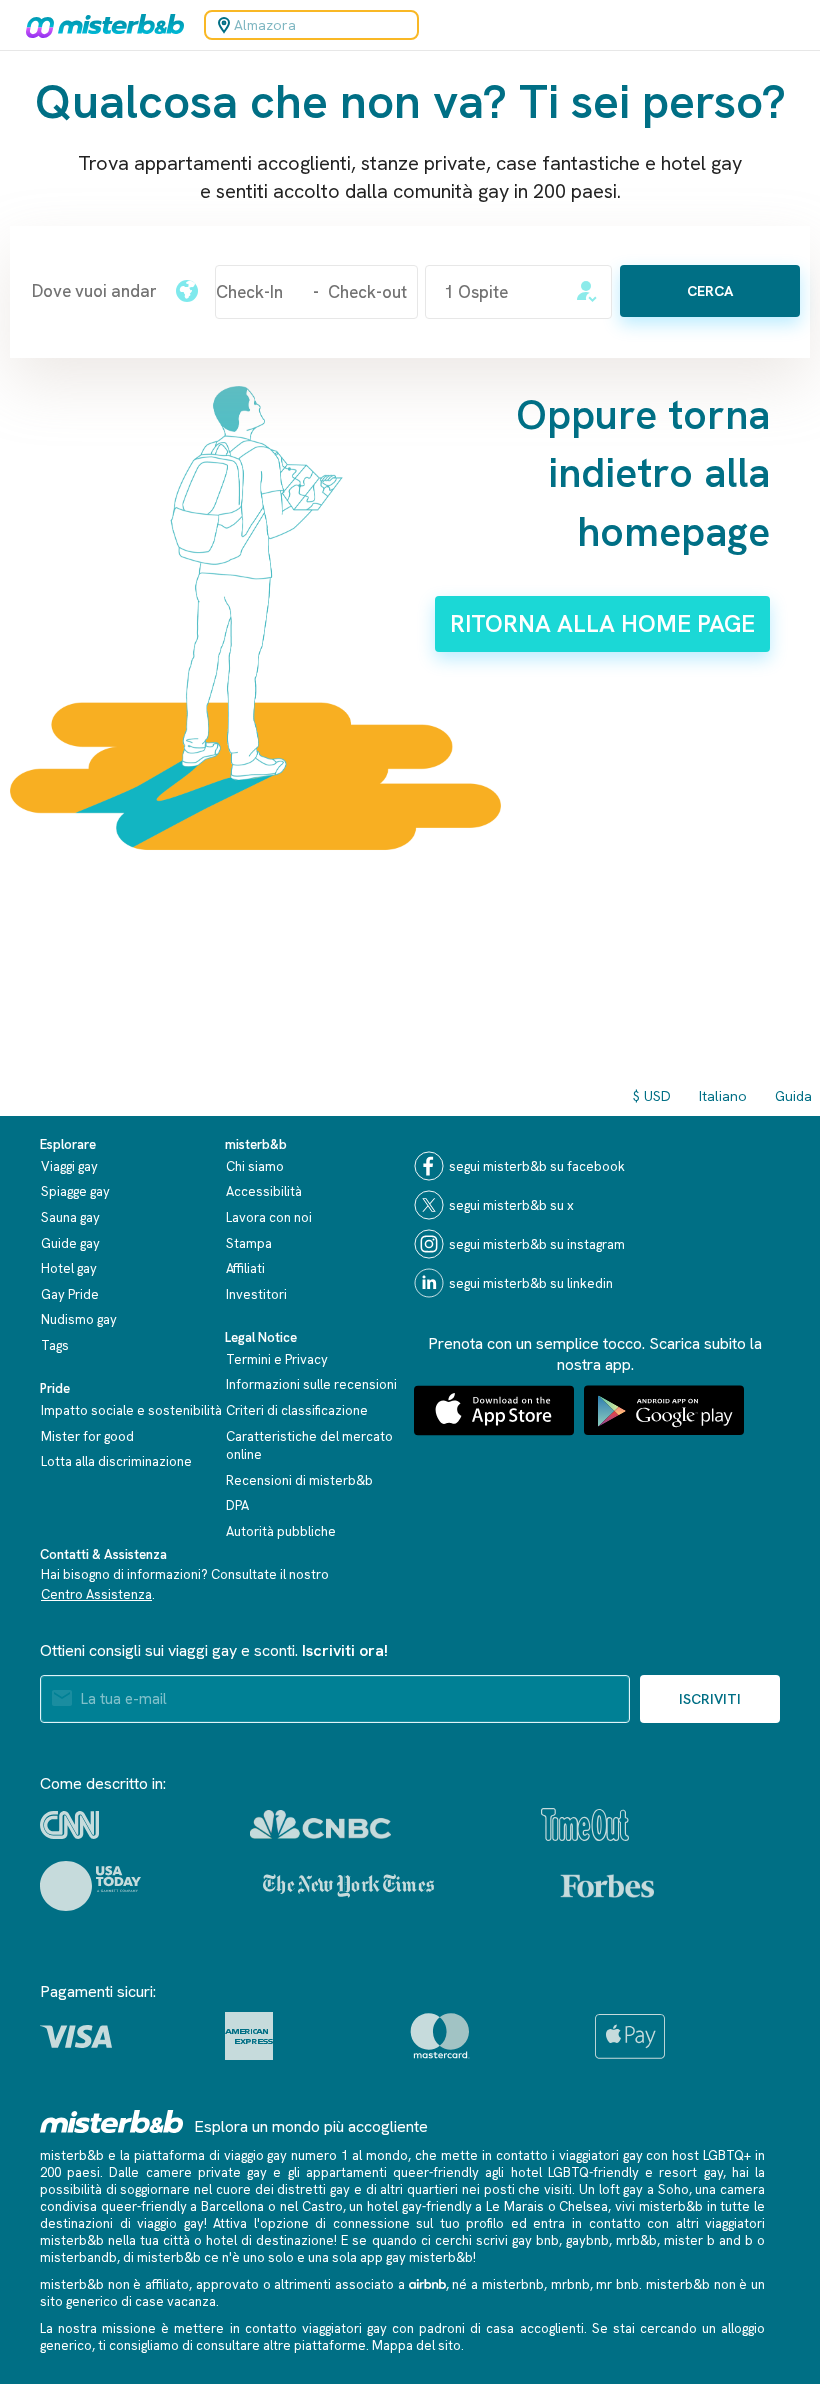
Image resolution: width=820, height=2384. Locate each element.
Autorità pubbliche (281, 1531)
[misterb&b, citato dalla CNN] (69, 1825)
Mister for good (87, 1436)
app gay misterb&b (416, 2257)
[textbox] (94, 291)
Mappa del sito (416, 2345)
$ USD (652, 1096)
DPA (237, 1505)
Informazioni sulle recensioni (311, 1384)
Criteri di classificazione (297, 1410)
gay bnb (535, 2240)
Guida (793, 1096)
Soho (673, 2189)
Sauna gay (70, 1217)
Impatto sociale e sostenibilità (131, 1410)
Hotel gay (69, 1268)
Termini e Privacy (277, 1359)
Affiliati (245, 1268)
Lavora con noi (269, 1217)
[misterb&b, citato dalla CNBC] (320, 1824)
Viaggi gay (69, 1166)
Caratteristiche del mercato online (309, 1446)
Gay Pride (70, 1294)
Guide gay (70, 1243)
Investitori (256, 1294)
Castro (322, 2206)
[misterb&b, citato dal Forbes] (607, 1886)
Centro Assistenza (96, 1594)
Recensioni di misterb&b (299, 1480)
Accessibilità (264, 1191)
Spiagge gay (75, 1191)
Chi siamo (255, 1166)
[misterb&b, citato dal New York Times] (348, 1886)
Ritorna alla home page (602, 623)
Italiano (723, 1096)
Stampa (249, 1243)
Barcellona (232, 2206)
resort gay (690, 2172)
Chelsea (583, 2206)
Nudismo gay (79, 1319)
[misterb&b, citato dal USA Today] (90, 1886)
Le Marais (515, 2206)
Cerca (710, 291)
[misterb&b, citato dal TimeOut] (585, 1824)
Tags (55, 1345)
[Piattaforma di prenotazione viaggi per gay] (112, 2121)
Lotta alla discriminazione (116, 1461)
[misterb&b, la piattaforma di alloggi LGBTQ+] (100, 25)
